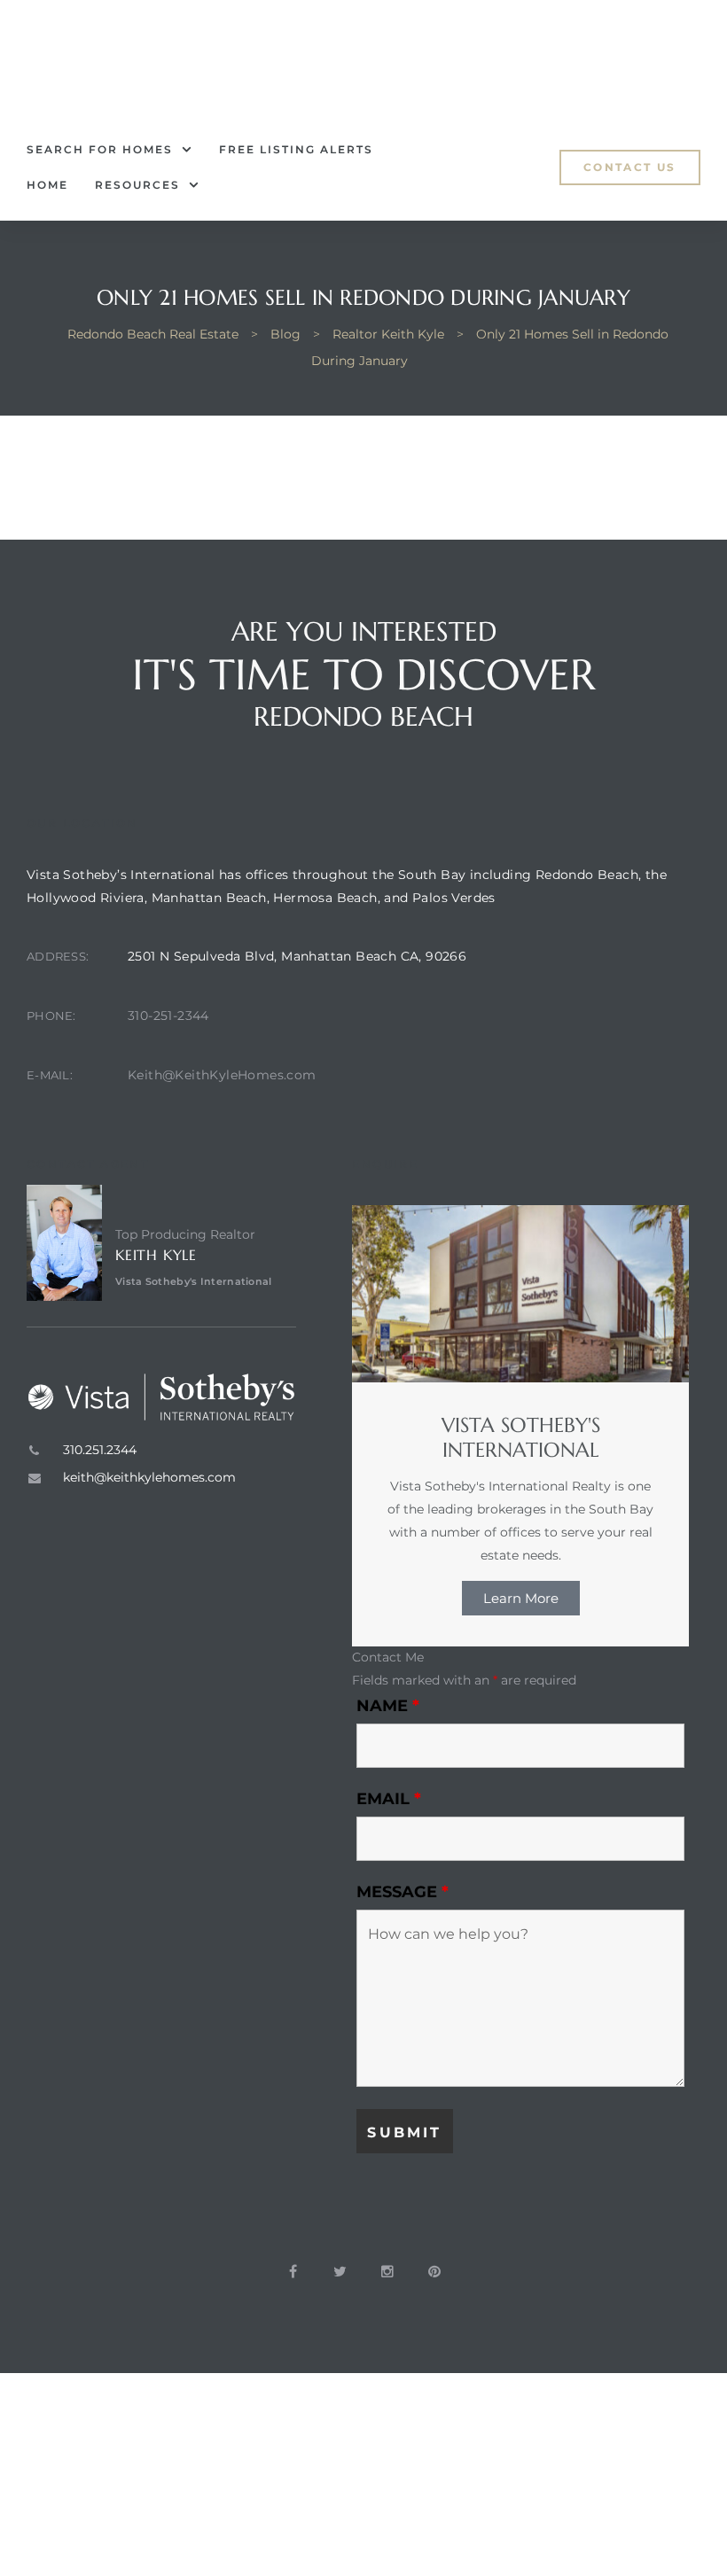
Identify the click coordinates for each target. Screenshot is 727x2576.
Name (388, 1706)
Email (389, 1799)
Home (47, 185)
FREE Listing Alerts (296, 149)
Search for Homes (100, 149)
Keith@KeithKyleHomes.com (222, 1075)
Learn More (521, 1598)
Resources (137, 185)
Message (403, 1892)
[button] (630, 167)
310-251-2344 (168, 1016)
